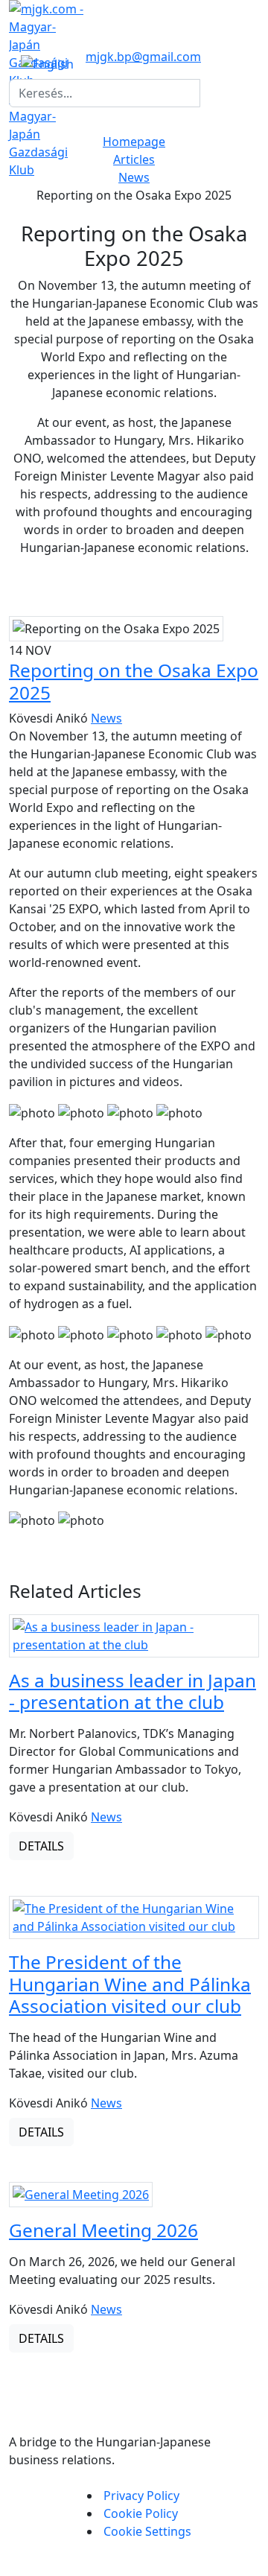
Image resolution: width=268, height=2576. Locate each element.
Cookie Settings (147, 2531)
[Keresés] (209, 93)
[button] (47, 63)
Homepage (134, 142)
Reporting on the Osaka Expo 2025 (134, 681)
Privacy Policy (141, 2496)
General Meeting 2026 (103, 2230)
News (134, 177)
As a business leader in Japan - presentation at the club (133, 1691)
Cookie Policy (141, 2513)
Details (41, 1846)
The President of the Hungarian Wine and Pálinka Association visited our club (130, 1984)
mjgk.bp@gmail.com (143, 57)
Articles (134, 159)
